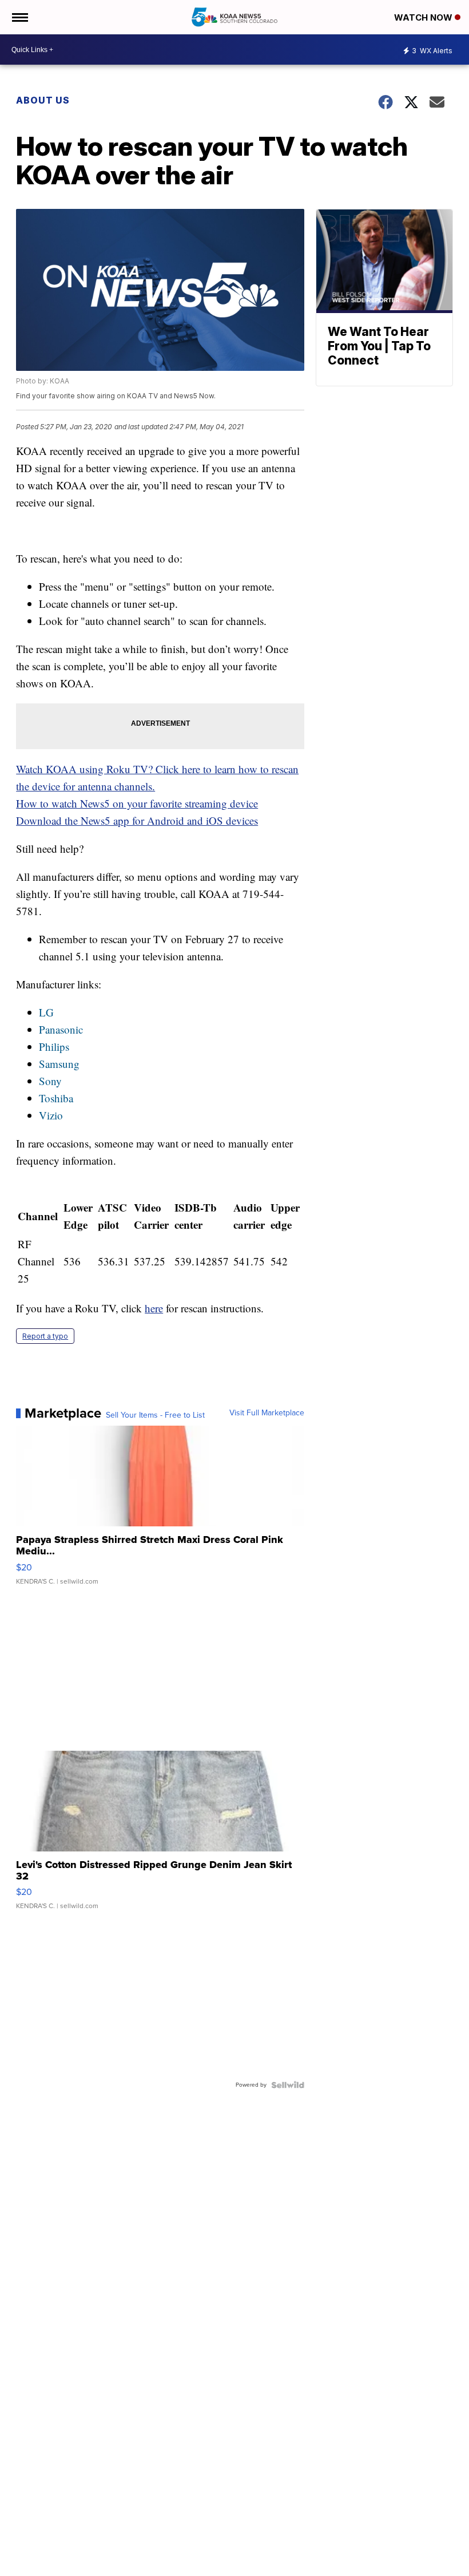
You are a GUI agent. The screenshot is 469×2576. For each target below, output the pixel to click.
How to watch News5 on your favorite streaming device (137, 803)
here (154, 1308)
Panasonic (61, 1029)
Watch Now (424, 17)
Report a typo (45, 1336)
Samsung (59, 1064)
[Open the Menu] (19, 17)
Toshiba (56, 1098)
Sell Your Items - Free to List (155, 1415)
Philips (54, 1046)
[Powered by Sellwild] (288, 2085)
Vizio (51, 1115)
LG (46, 1012)
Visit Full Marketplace (267, 1413)
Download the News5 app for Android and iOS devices (137, 820)
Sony (50, 1081)
